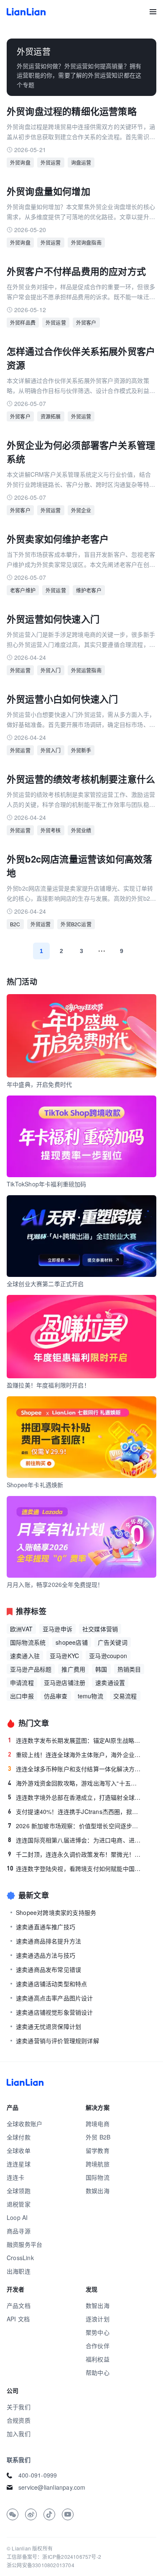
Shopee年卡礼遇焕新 (35, 1485)
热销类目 (129, 1669)
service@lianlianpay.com (52, 2487)
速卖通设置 (110, 1682)
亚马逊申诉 (57, 1629)
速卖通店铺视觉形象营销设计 (55, 2012)
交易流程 (125, 1696)
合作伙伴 (98, 2346)
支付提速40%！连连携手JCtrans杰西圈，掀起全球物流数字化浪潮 (75, 1811)
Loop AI (17, 2217)
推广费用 (73, 1669)
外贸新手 (81, 750)
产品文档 (19, 2305)
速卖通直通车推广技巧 (46, 1927)
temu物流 (90, 1696)
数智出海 (98, 2305)
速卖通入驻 (25, 1656)
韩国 (101, 1669)
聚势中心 (98, 2332)
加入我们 (19, 2434)
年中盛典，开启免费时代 (39, 1084)
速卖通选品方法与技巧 (46, 1955)
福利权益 (98, 2359)
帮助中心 (98, 2372)
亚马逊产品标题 (31, 1669)
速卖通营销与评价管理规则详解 (57, 2041)
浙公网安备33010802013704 (41, 2565)
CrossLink (20, 2258)
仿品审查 (56, 1696)
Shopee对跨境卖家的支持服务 (56, 1912)
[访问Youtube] (68, 2514)
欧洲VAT (21, 1629)
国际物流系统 (28, 1642)
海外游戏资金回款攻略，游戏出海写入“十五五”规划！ (75, 1783)
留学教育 (98, 2150)
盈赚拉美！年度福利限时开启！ (48, 1385)
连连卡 (16, 2177)
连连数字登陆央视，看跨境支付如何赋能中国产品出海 (74, 1868)
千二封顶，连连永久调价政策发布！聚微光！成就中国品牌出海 (75, 1854)
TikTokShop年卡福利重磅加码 (47, 1184)
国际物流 (98, 2177)
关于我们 (19, 2407)
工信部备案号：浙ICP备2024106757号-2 (54, 2557)
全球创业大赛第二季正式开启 (45, 1284)
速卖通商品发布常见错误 (48, 1969)
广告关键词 (113, 1642)
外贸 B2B (98, 2137)
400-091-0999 (38, 2475)
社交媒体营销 (100, 1629)
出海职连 (19, 2271)
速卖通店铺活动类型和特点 (51, 1984)
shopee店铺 (72, 1642)
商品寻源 (19, 2231)
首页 (26, 12)
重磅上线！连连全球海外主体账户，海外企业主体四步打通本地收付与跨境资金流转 (75, 1754)
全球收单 (19, 2150)
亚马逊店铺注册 (65, 1682)
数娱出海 (98, 2191)
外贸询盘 (20, 162)
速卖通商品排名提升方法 (48, 1941)
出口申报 (22, 1696)
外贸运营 (51, 162)
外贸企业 (81, 510)
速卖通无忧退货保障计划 (48, 2026)
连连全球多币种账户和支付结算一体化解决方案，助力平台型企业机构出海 (75, 1769)
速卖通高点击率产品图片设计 (55, 1998)
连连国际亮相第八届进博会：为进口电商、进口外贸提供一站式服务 (75, 1840)
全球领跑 (19, 2191)
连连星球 (19, 2164)
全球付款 (19, 2137)
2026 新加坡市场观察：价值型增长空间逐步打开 (75, 1826)
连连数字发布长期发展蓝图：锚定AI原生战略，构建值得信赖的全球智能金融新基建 (75, 1740)
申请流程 (22, 1682)
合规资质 (19, 2420)
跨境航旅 (98, 2164)
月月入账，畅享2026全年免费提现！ (55, 1584)
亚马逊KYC (64, 1656)
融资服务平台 (24, 2244)
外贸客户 (86, 322)
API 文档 (18, 2319)
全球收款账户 (24, 2124)
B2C (15, 924)
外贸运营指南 (86, 670)
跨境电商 (98, 2124)
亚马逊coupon (108, 1656)
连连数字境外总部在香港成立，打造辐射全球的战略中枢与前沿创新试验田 (75, 1797)
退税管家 (19, 2204)
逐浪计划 (98, 2319)
